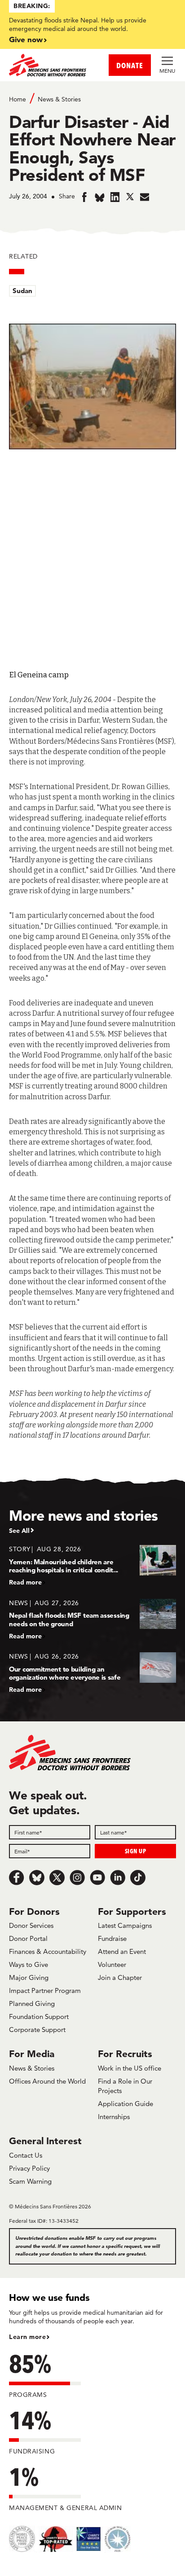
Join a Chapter (120, 1977)
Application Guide (126, 2104)
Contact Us (26, 2155)
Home (18, 99)
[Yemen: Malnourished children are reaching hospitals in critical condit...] (92, 1565)
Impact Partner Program (45, 1990)
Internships (114, 2117)
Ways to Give (29, 1964)
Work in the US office (130, 2068)
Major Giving (29, 1977)
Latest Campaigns (125, 1925)
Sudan (22, 291)
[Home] (51, 65)
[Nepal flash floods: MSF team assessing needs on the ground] (92, 1619)
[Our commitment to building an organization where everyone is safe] (92, 1673)
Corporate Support (37, 2030)
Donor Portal (28, 1938)
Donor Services (31, 1925)
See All (19, 1531)
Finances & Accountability (48, 1951)
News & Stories (59, 99)
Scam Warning (30, 2181)
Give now (26, 39)
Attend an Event (122, 1951)
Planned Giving (32, 2003)
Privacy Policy (29, 2168)
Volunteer (112, 1964)
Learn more (27, 2337)
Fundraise (112, 1938)
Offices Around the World (47, 2081)
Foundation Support (39, 2016)
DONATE (130, 65)
